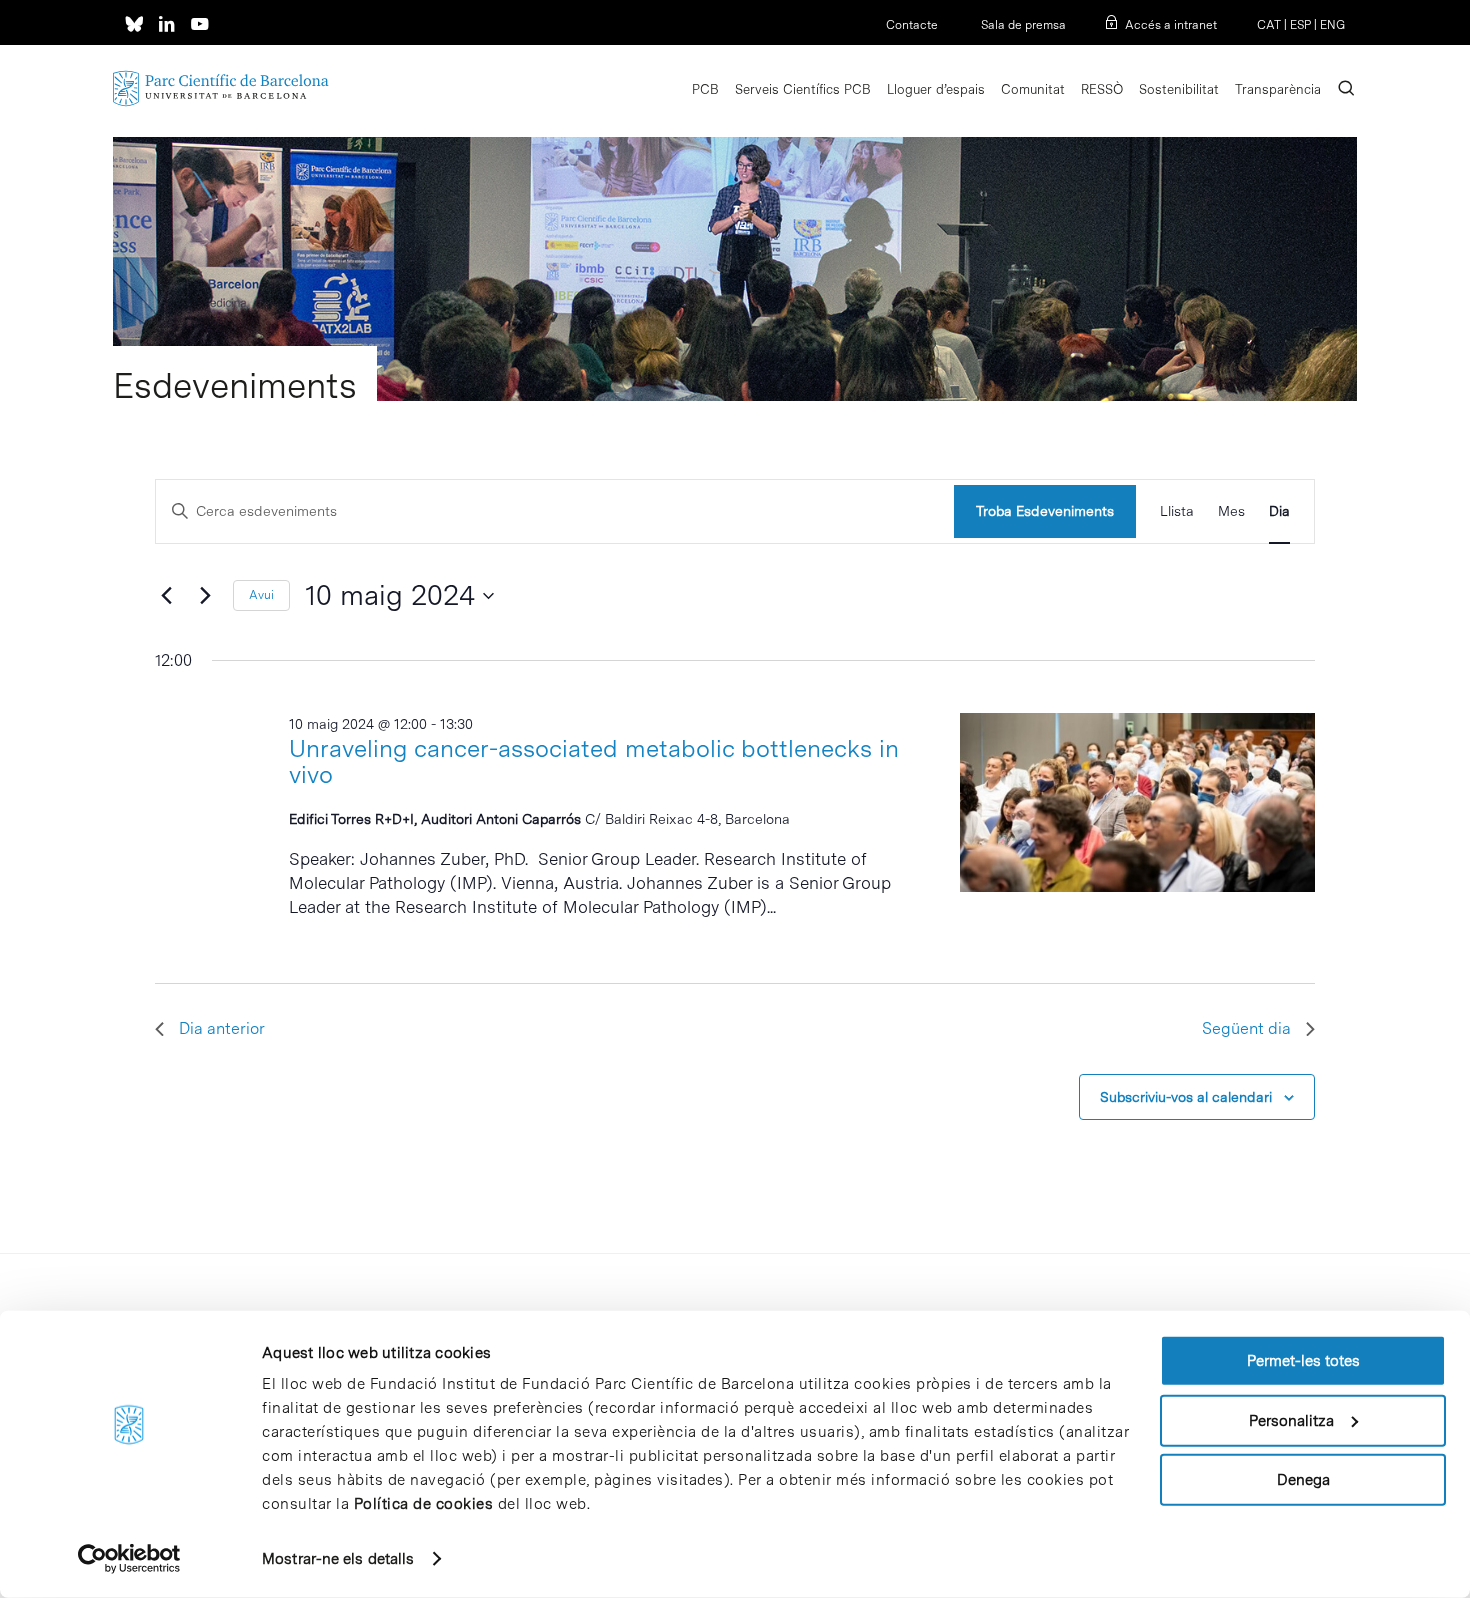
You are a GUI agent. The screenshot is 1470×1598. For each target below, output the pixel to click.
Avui (261, 595)
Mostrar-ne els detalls (338, 1559)
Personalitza (1291, 1420)
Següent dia (1246, 1028)
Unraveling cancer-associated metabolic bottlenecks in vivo (594, 761)
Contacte (912, 25)
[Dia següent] (206, 596)
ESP (1300, 25)
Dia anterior (222, 1028)
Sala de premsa (1022, 25)
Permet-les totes (1303, 1361)
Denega (1303, 1480)
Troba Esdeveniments (1045, 511)
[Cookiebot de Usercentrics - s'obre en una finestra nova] (129, 1559)
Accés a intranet (1171, 25)
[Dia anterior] (167, 596)
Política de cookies (424, 1504)
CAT (1269, 25)
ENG (1332, 25)
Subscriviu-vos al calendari (1186, 1097)
